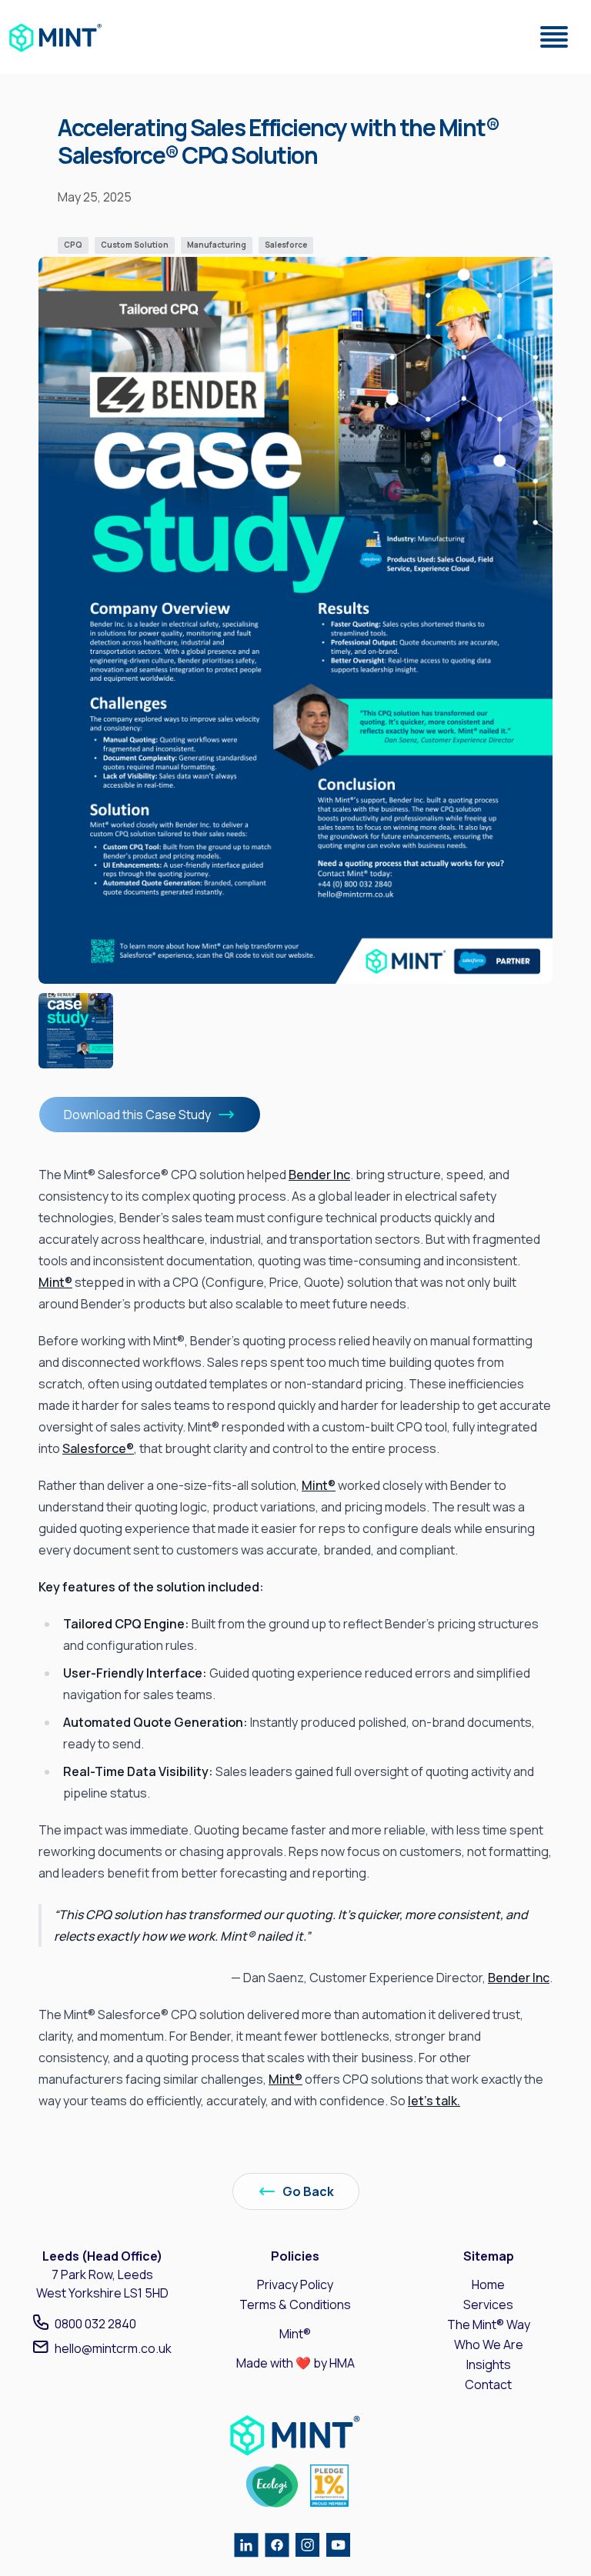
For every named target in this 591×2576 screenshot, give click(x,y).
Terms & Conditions (295, 2304)
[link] (56, 37)
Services (488, 2304)
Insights (489, 2364)
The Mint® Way (489, 2324)
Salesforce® (98, 1448)
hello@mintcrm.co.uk (113, 2348)
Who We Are (489, 2344)
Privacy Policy (295, 2284)
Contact (488, 2384)
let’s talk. (434, 2101)
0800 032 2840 (95, 2324)
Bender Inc (319, 1175)
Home (488, 2284)
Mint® (55, 1282)
